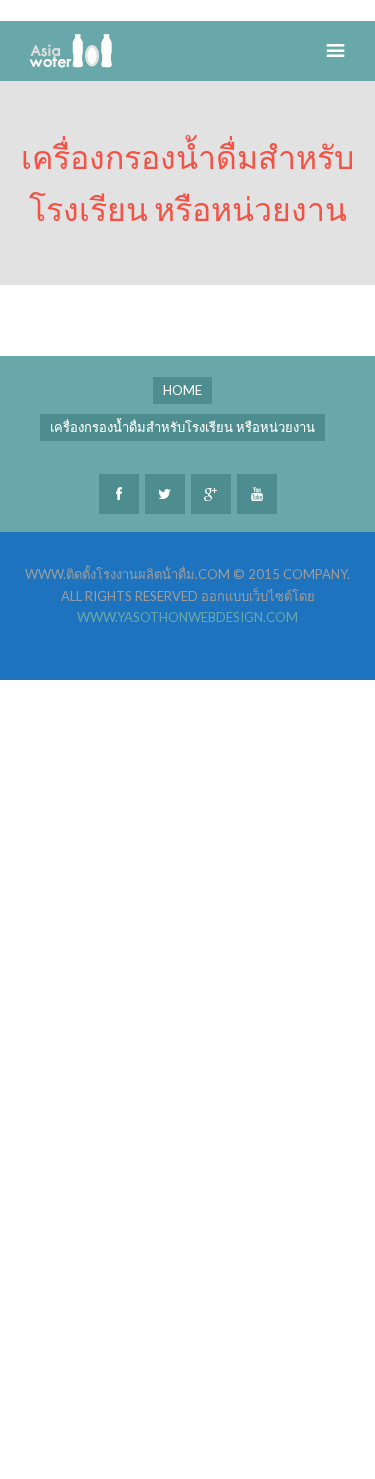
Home (182, 390)
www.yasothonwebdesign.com (187, 617)
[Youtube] (257, 494)
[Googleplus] (211, 494)
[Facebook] (119, 494)
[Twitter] (165, 494)
